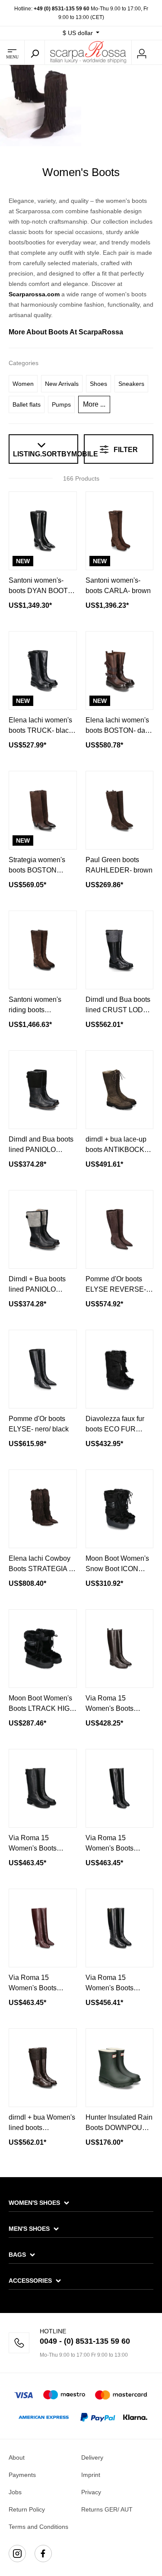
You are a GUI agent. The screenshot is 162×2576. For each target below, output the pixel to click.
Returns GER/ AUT (107, 2509)
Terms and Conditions (38, 2527)
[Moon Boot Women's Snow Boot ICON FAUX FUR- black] (120, 1509)
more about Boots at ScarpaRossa (66, 332)
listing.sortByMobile (43, 454)
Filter (125, 450)
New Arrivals (62, 384)
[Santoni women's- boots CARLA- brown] (120, 531)
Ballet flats (27, 404)
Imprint (91, 2475)
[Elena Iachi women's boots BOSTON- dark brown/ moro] (120, 670)
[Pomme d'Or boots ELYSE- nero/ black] (43, 1369)
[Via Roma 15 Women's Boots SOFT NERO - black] (120, 1788)
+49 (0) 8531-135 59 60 (62, 9)
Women (23, 384)
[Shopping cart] (157, 53)
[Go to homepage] (88, 52)
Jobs (15, 2492)
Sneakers (131, 384)
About (17, 2457)
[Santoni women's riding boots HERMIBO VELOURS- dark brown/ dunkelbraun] (43, 950)
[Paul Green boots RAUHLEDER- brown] (120, 810)
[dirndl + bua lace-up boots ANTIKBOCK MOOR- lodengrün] (120, 1090)
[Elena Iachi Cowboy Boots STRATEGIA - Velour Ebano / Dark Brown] (43, 1509)
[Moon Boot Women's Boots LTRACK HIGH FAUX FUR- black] (43, 1649)
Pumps (61, 404)
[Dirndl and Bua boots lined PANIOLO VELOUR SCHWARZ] (43, 1090)
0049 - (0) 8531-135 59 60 (85, 2341)
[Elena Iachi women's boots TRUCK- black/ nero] (43, 670)
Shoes (98, 384)
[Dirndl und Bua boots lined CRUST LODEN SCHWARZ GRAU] (120, 950)
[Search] (35, 52)
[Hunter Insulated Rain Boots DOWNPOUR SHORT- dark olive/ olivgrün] (120, 2068)
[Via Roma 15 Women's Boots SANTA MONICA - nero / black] (120, 1928)
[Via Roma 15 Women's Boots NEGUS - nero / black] (43, 1788)
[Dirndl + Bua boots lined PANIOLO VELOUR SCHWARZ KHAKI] (43, 1229)
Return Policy (27, 2509)
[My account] (142, 52)
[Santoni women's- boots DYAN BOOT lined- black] (43, 531)
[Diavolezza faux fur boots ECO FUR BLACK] (120, 1369)
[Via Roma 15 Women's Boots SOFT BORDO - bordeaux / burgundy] (43, 1928)
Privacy (91, 2492)
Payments (22, 2475)
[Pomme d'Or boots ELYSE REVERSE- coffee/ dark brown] (120, 1229)
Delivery (92, 2457)
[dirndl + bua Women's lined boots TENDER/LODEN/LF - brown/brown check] (43, 2068)
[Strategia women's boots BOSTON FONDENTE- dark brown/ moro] (43, 810)
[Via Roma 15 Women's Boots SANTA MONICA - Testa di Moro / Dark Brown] (120, 1649)
